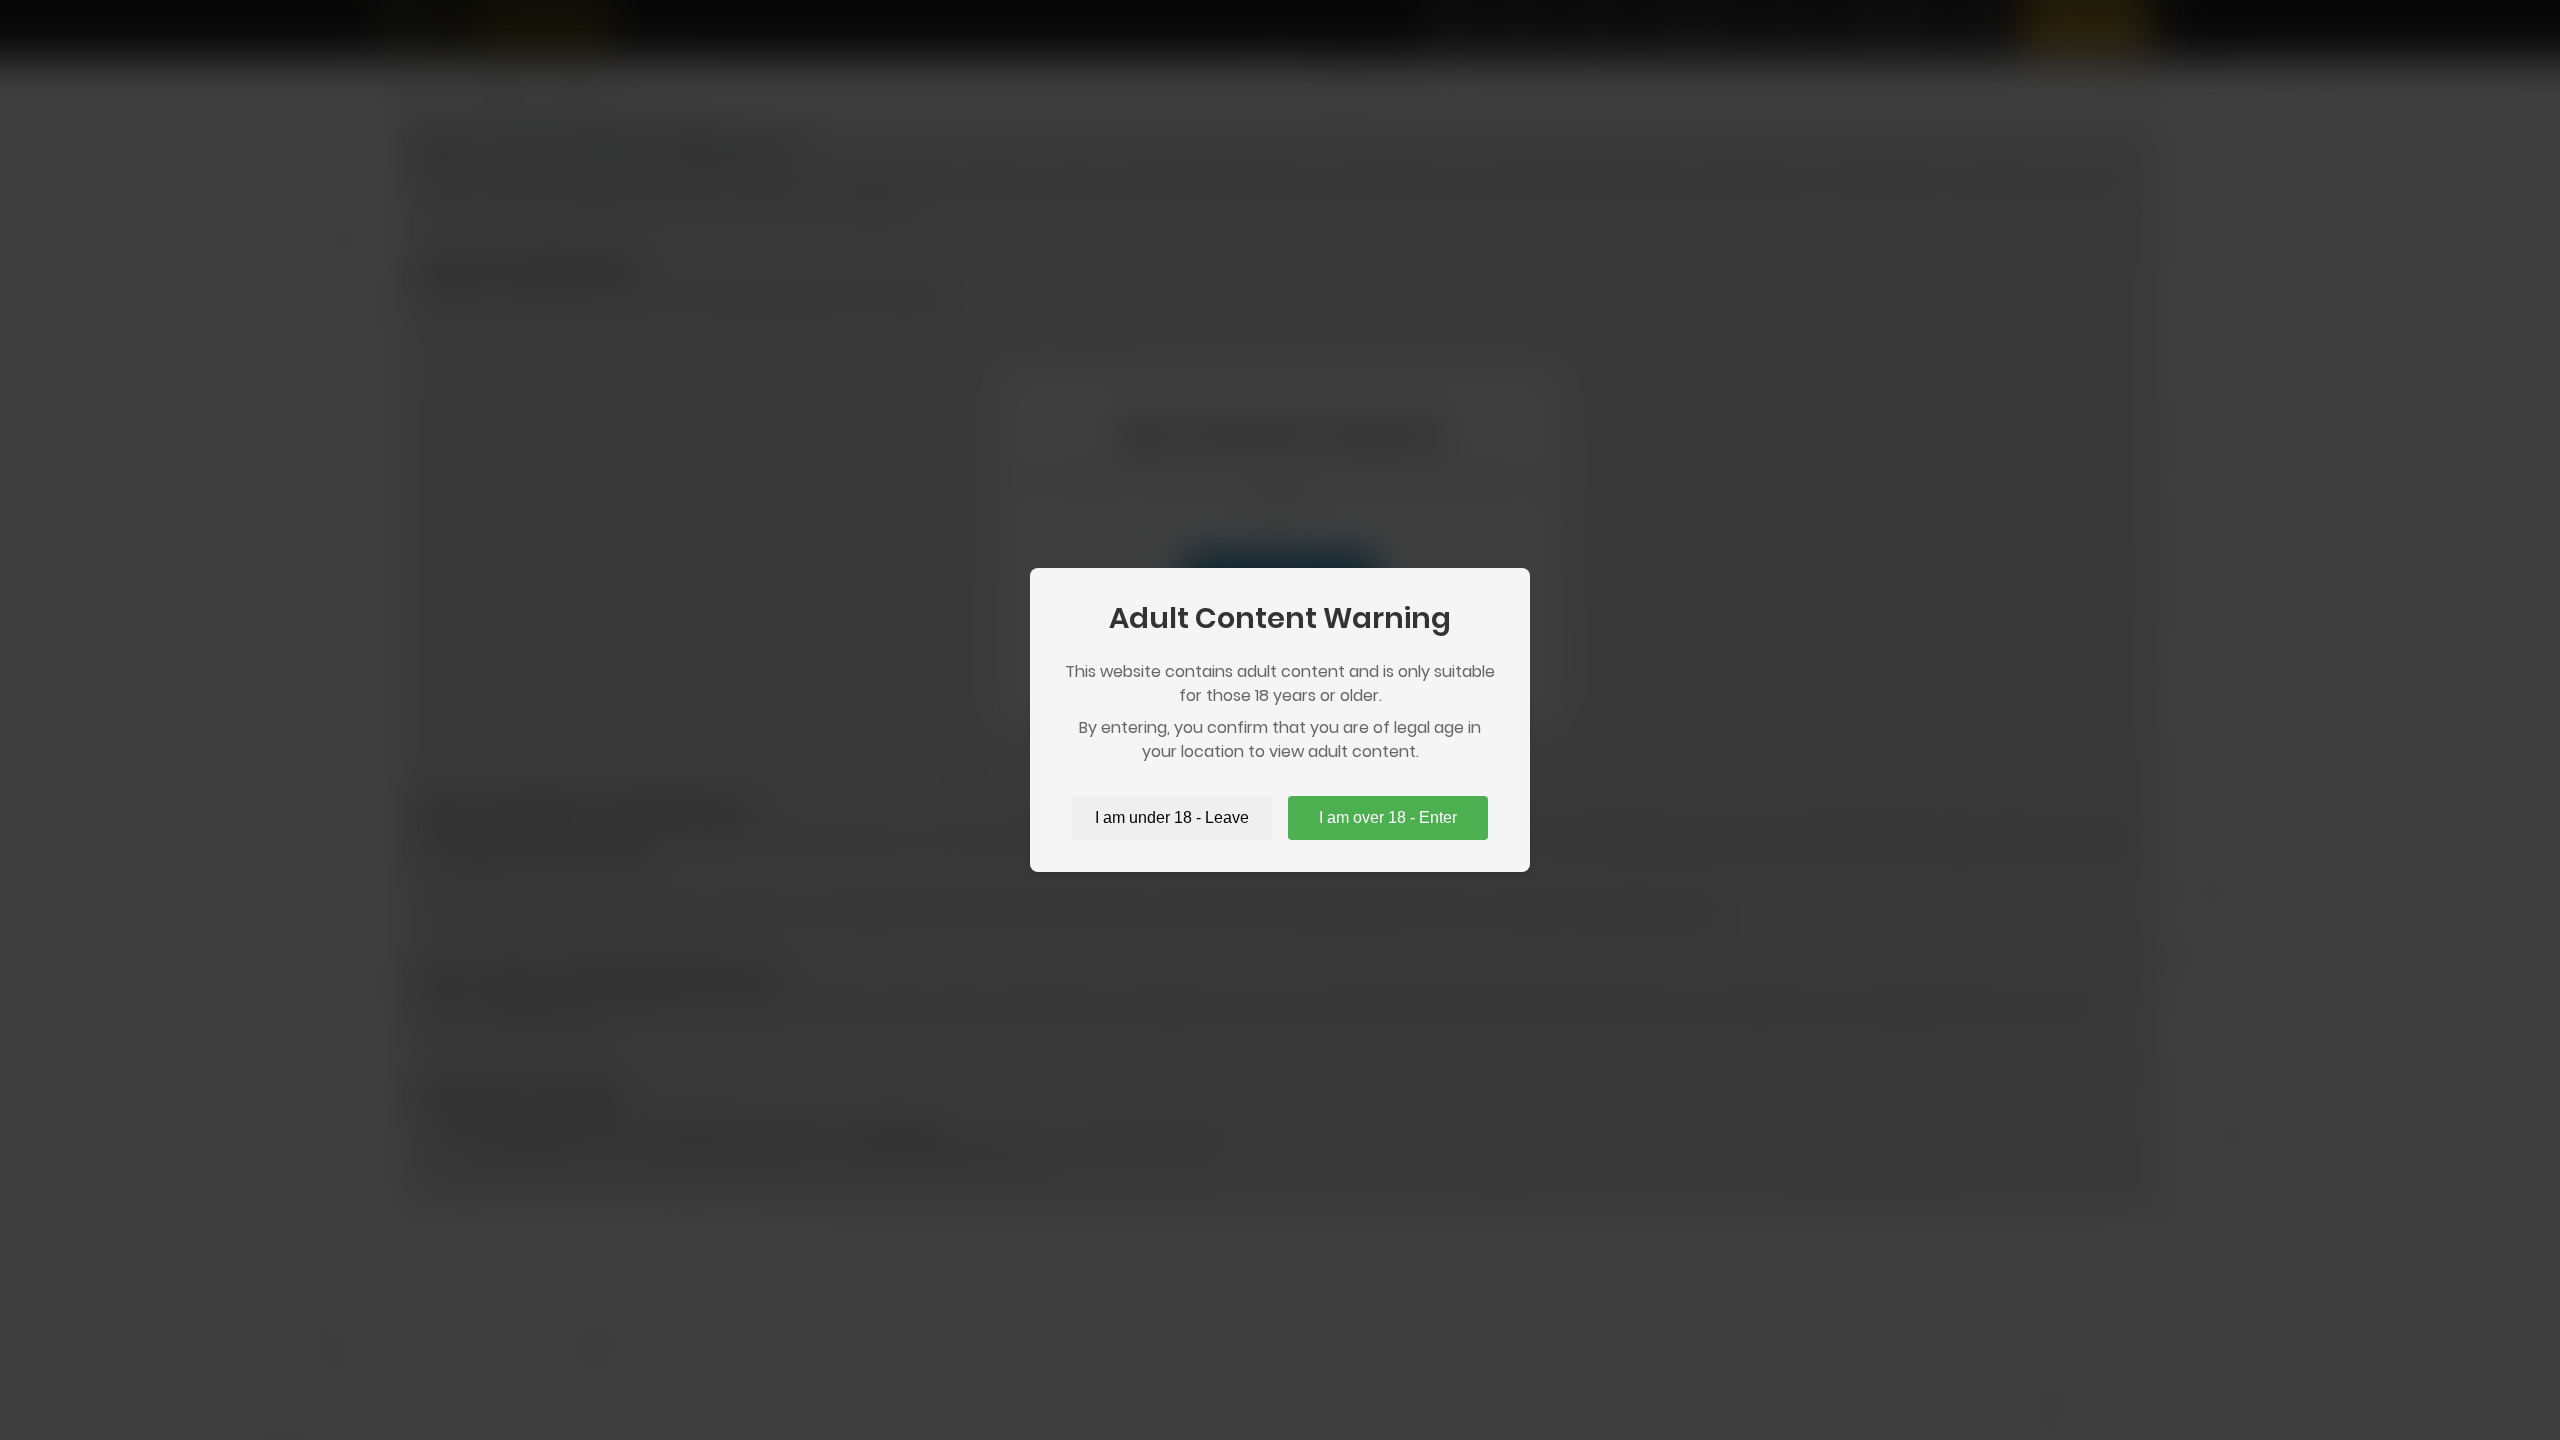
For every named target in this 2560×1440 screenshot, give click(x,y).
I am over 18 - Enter (1388, 817)
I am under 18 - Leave (1172, 817)
